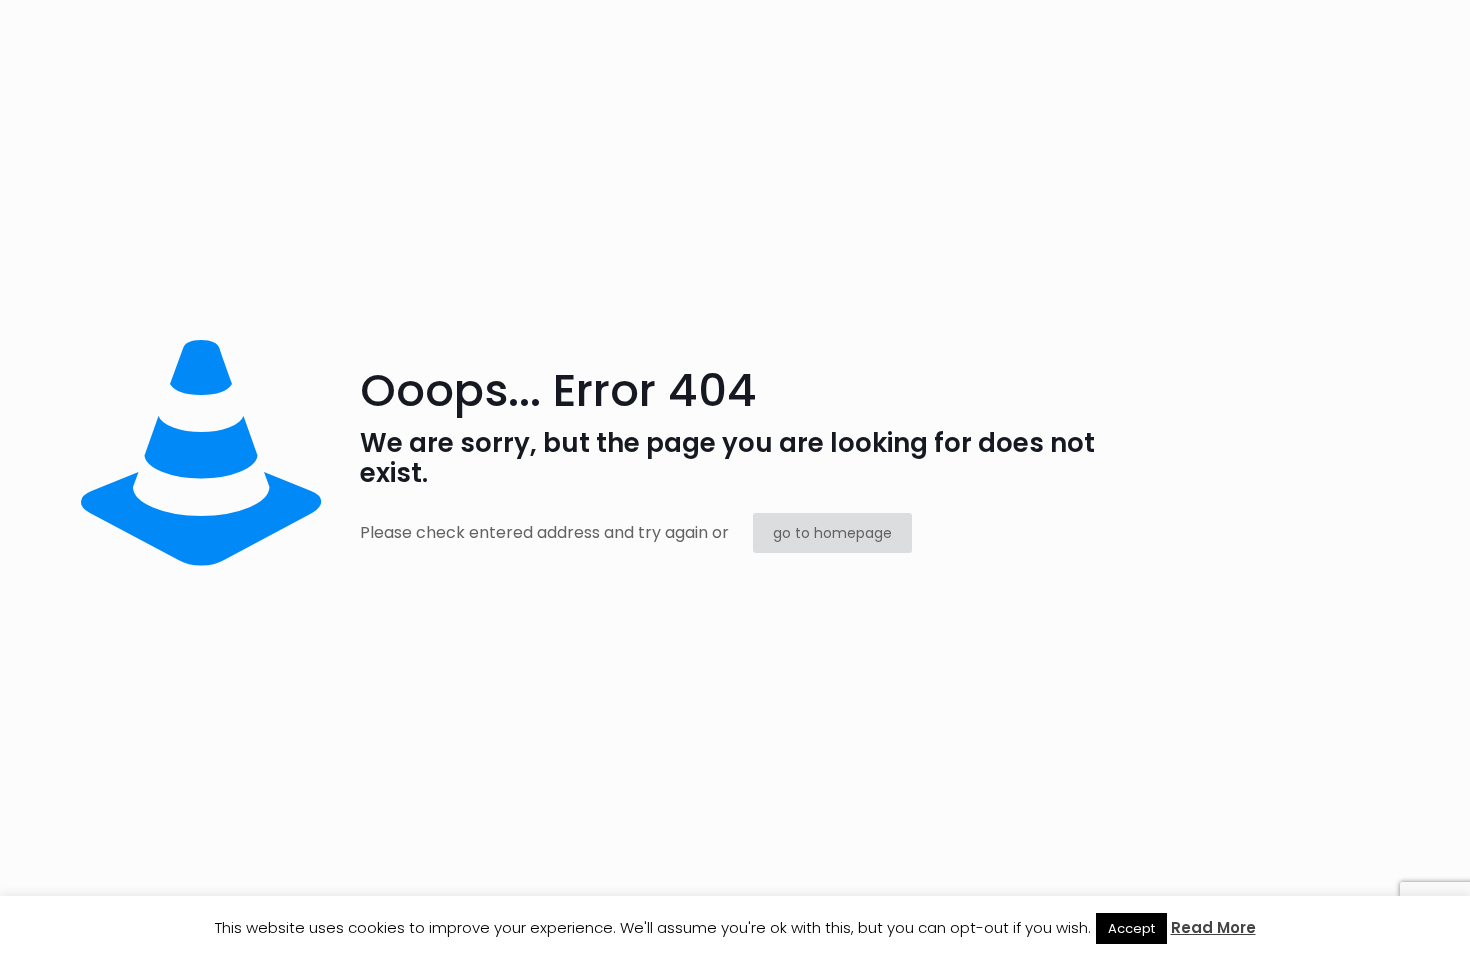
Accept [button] (1131, 928)
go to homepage (832, 533)
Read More (1213, 927)
